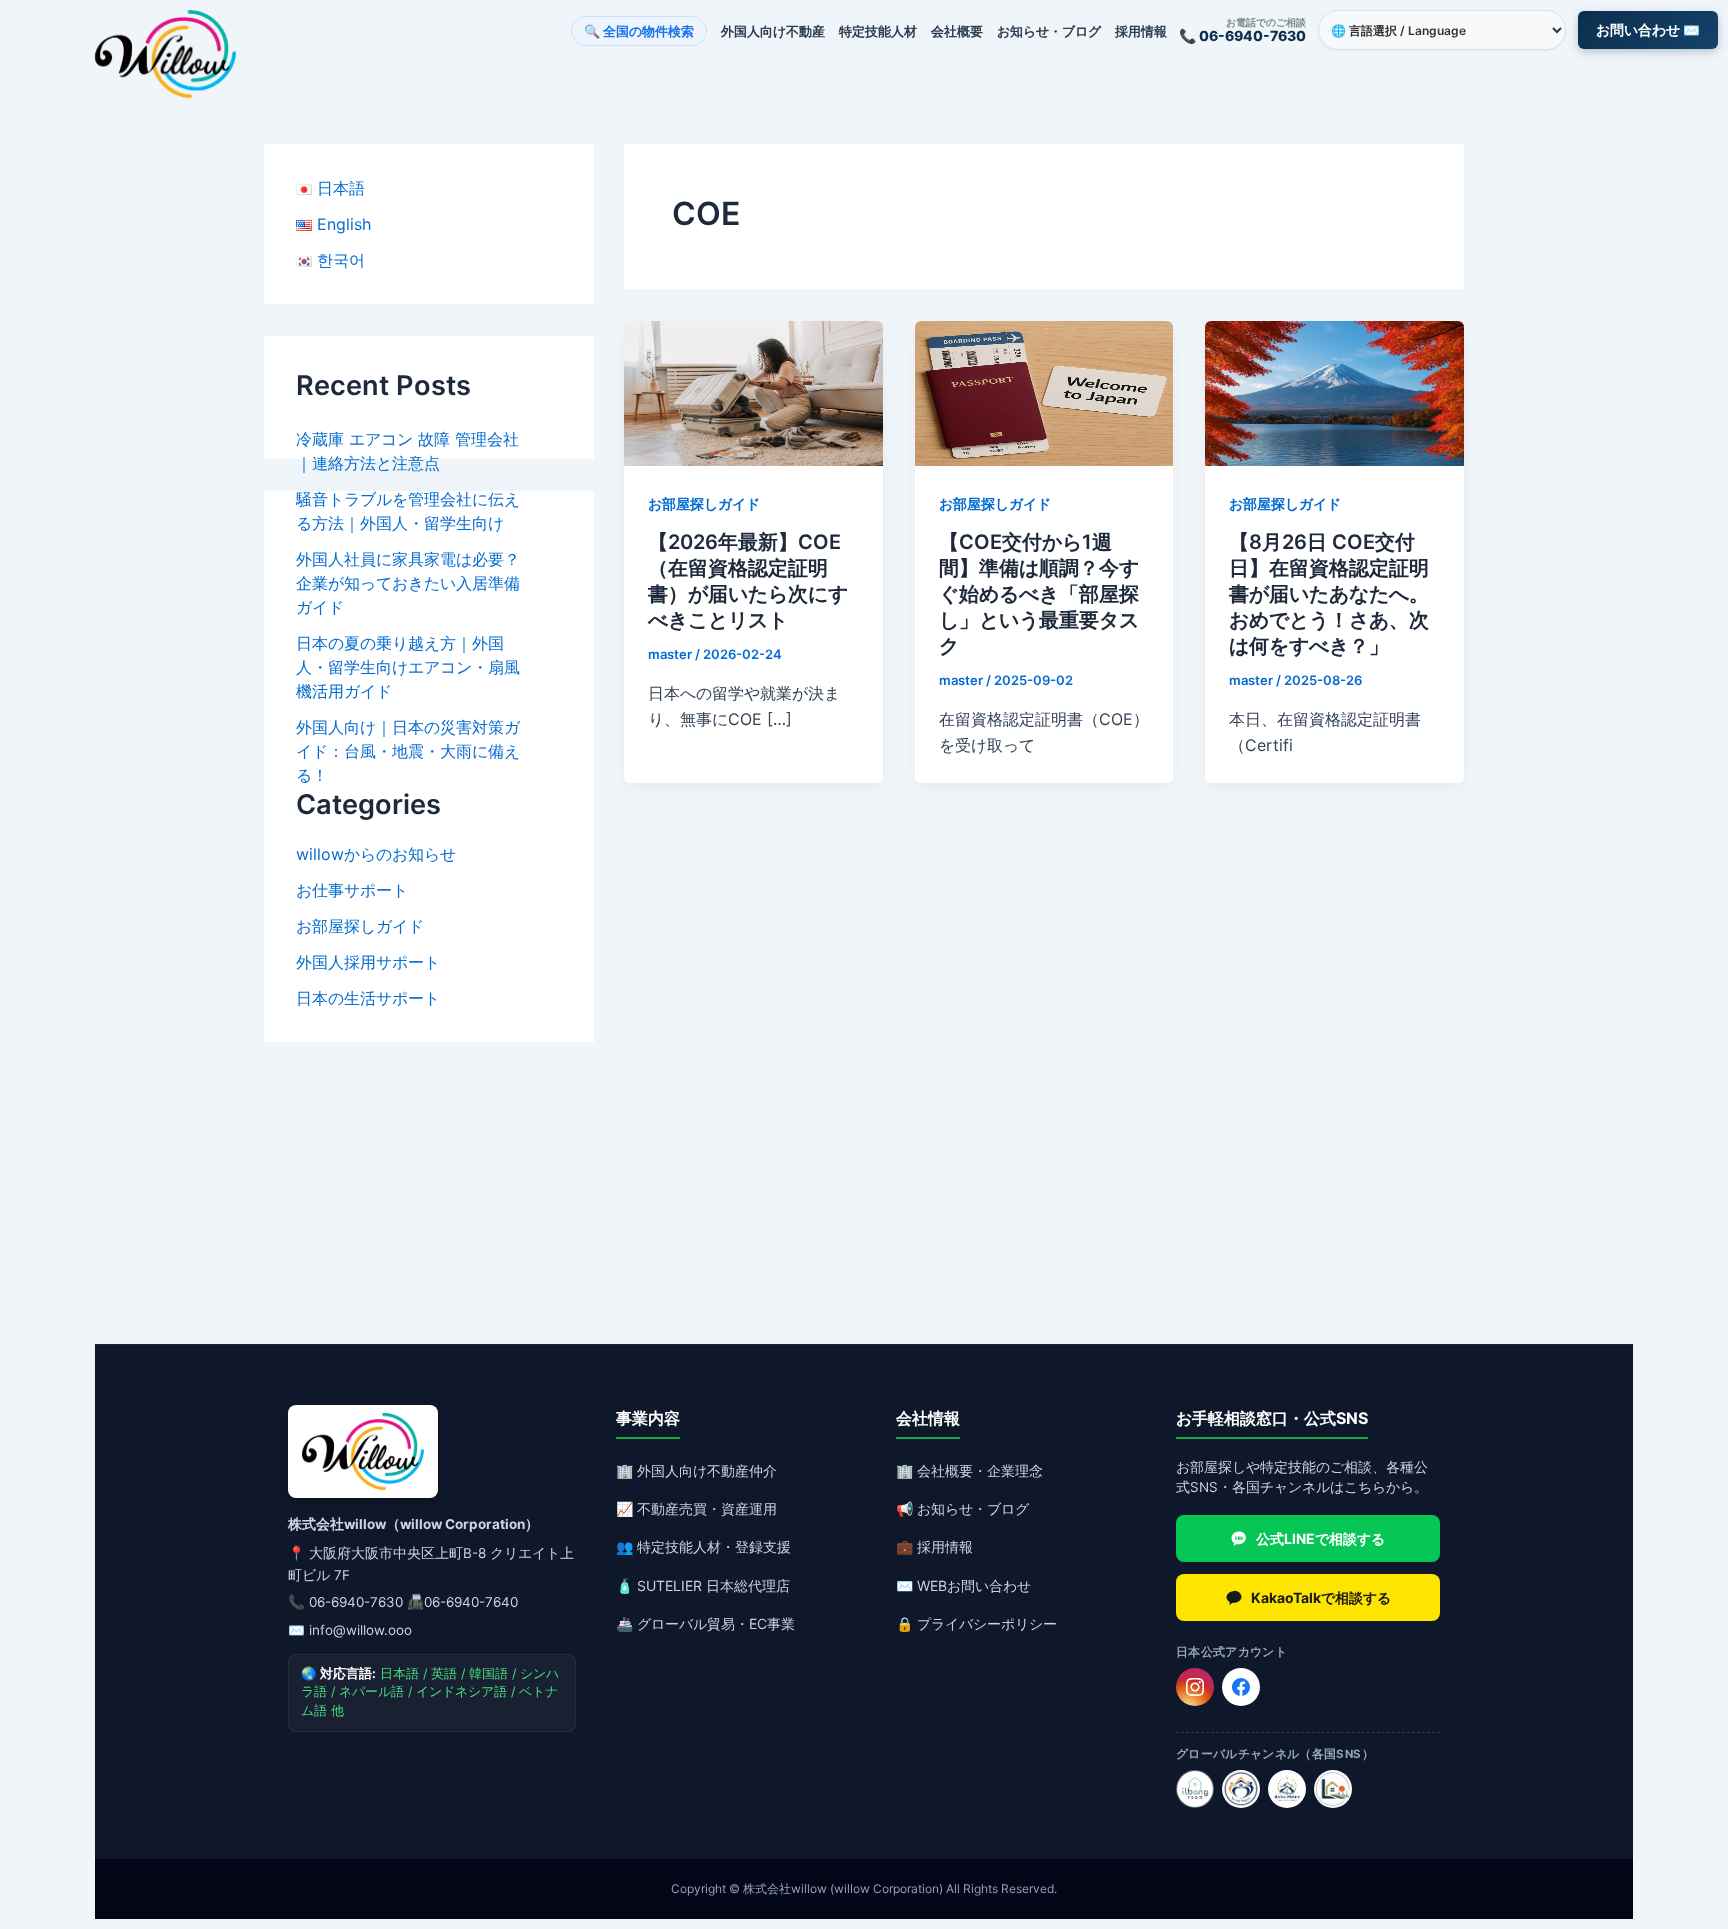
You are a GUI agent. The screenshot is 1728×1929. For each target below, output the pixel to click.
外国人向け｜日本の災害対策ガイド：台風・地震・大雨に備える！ (408, 751)
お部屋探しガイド (360, 926)
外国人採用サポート (368, 962)
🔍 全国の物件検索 (639, 31)
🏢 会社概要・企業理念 (969, 1470)
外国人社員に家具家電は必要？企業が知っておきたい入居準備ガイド (408, 583)
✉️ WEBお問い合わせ (963, 1585)
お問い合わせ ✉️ (1648, 30)
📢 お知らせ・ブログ (962, 1508)
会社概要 (957, 31)
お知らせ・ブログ (1049, 31)
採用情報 (1141, 31)
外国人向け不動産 (773, 31)
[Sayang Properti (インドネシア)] (1241, 1789)
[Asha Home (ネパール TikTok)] (1287, 1789)
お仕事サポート (352, 890)
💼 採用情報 (934, 1546)
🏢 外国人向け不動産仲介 (696, 1470)
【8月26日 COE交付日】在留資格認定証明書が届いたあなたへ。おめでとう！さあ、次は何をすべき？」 (1329, 594)
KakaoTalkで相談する (1321, 1597)
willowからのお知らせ (376, 854)
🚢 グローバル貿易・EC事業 (705, 1623)
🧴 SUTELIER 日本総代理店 (703, 1585)
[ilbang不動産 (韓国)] (1195, 1789)
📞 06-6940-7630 (1242, 36)
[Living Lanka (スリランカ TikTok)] (1333, 1789)
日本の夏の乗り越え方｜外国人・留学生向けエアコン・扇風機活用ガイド (408, 667)
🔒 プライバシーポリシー (976, 1623)
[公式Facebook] (1241, 1687)
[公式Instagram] (1195, 1687)
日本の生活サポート (368, 998)
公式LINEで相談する (1320, 1538)
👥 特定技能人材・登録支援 (703, 1546)
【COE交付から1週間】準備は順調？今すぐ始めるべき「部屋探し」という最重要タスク (1039, 594)
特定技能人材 (878, 31)
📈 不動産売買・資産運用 (696, 1508)
